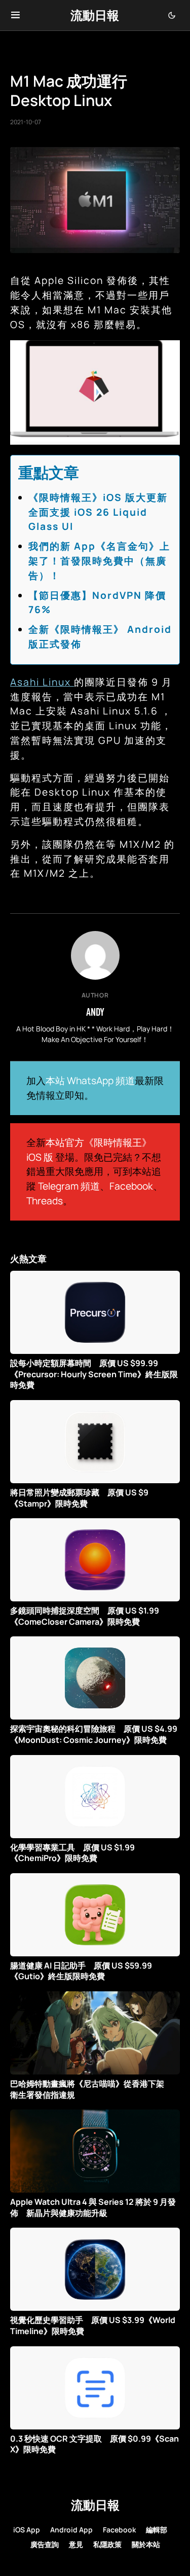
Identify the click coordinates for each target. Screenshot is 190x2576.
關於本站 (146, 2544)
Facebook (131, 1186)
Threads (45, 1201)
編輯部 (157, 2530)
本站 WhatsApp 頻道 (90, 1081)
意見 (76, 2544)
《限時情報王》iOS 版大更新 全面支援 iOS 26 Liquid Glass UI (103, 512)
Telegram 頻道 (69, 1186)
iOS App (27, 2530)
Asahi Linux (42, 682)
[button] (15, 15)
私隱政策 (107, 2544)
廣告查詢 (45, 2544)
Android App (71, 2530)
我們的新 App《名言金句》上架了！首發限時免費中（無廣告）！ (99, 561)
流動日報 (95, 15)
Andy (95, 1012)
